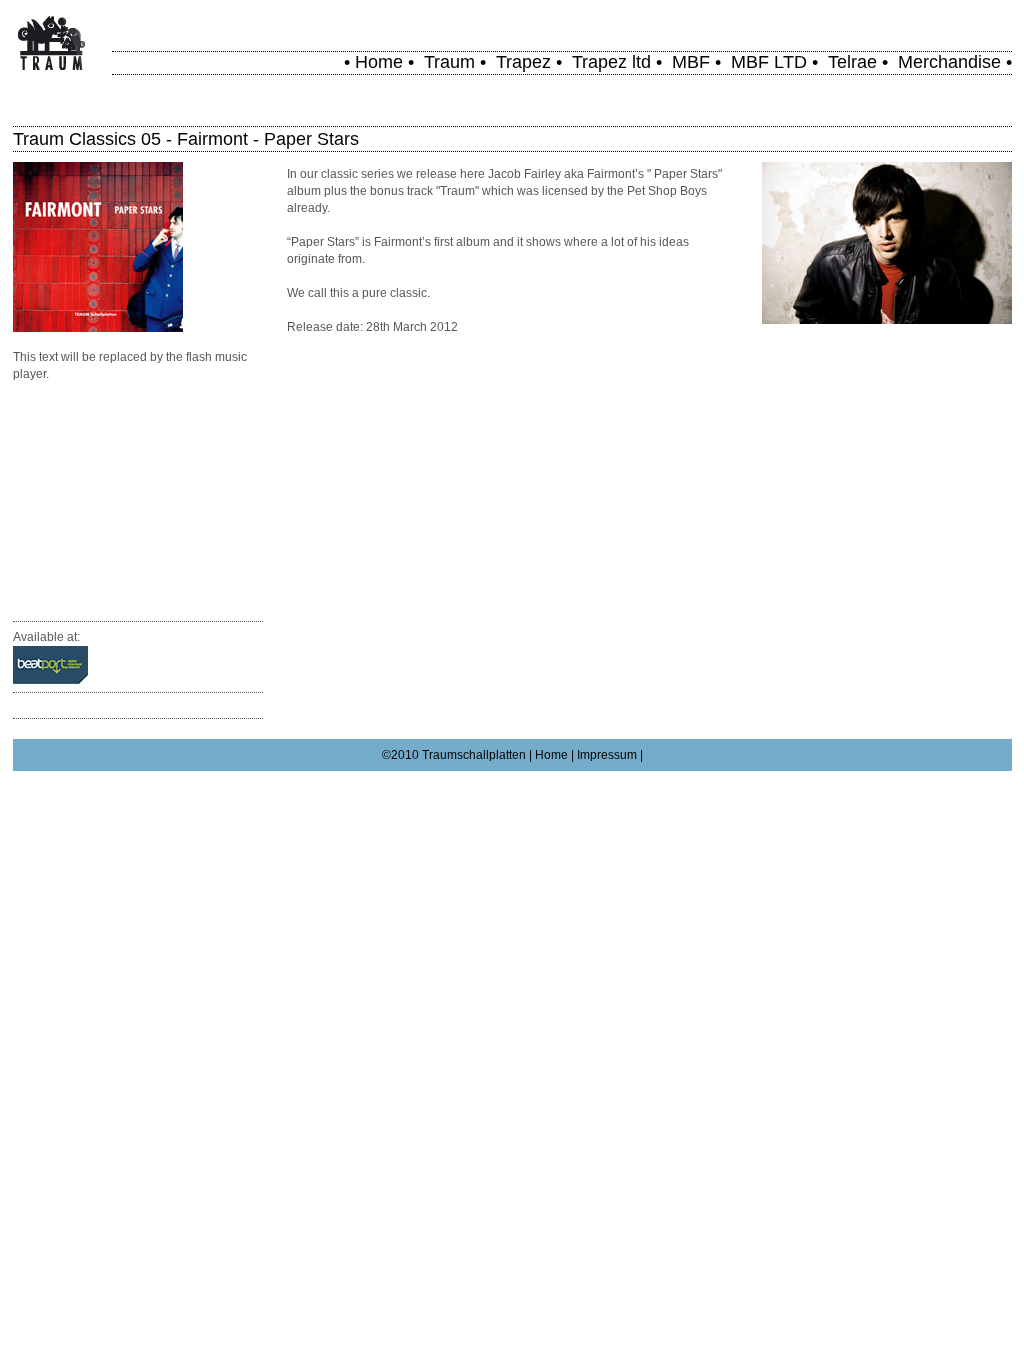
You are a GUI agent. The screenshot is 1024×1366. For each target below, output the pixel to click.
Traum (449, 62)
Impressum (607, 755)
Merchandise (949, 62)
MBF (691, 62)
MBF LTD (769, 62)
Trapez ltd (611, 62)
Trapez (523, 62)
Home (379, 62)
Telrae (852, 62)
